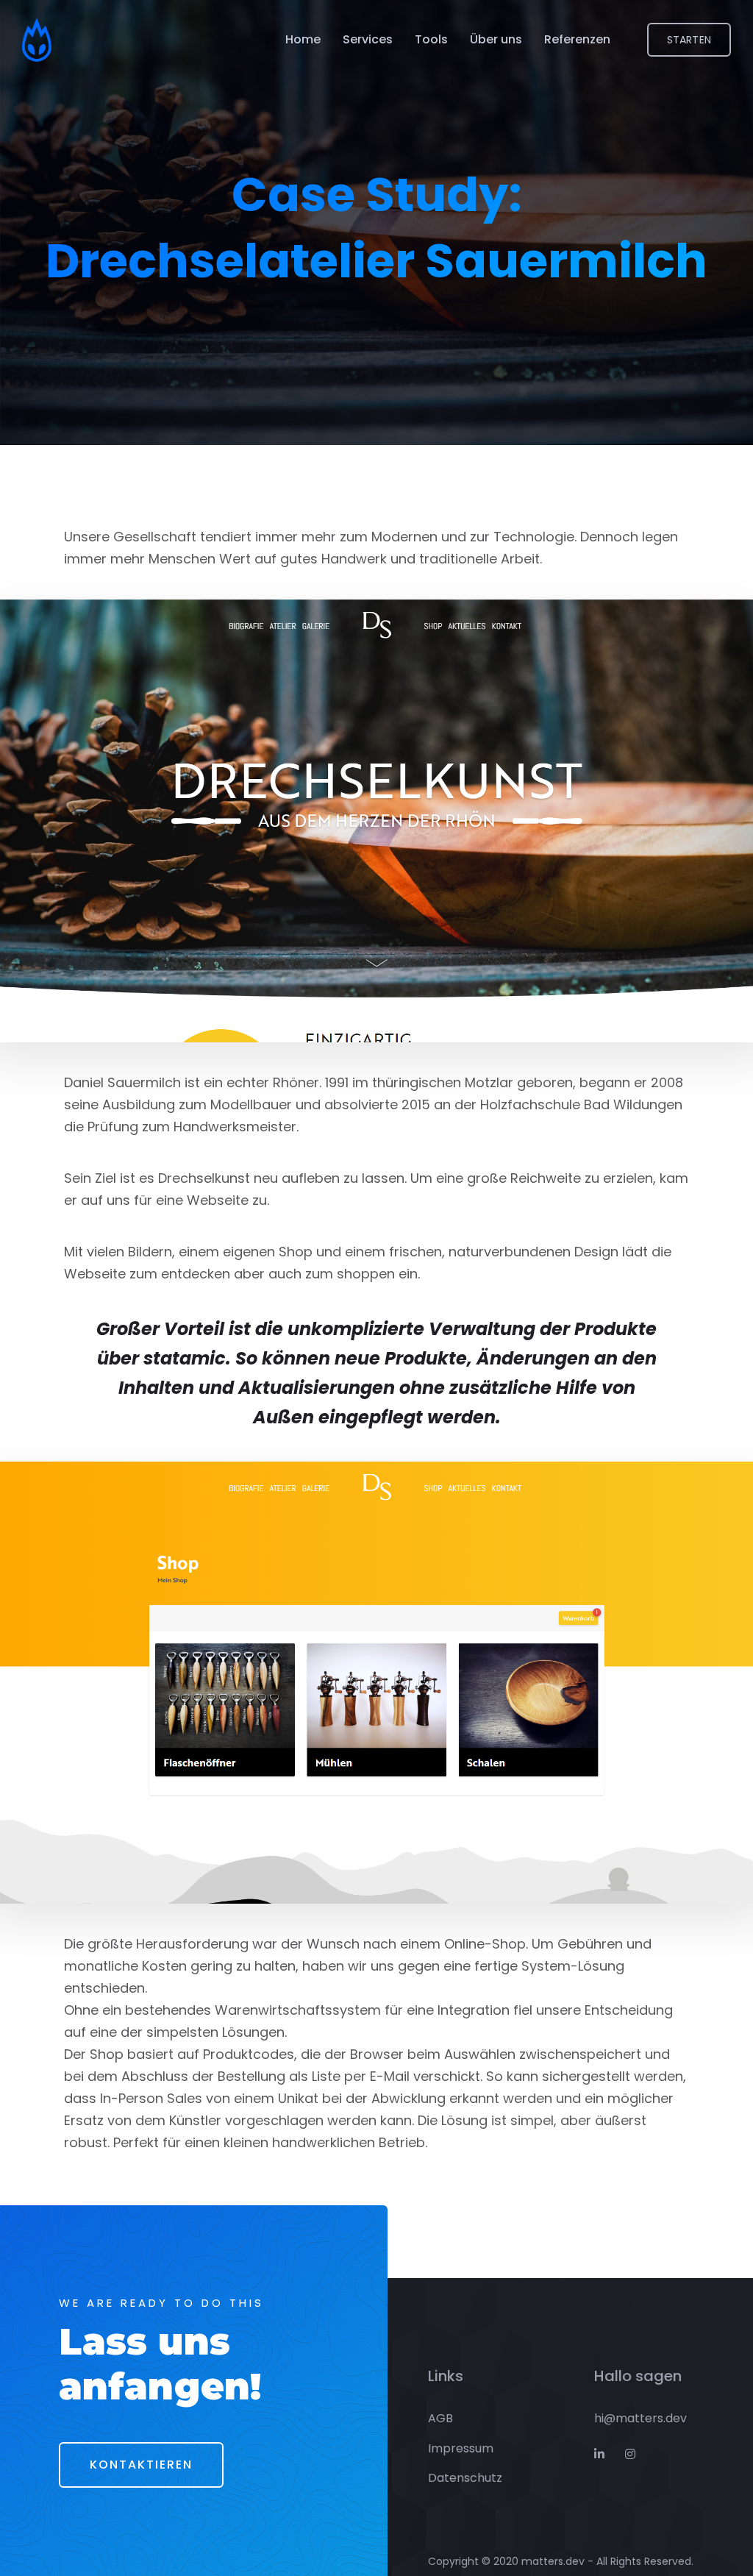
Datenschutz (465, 2478)
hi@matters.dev (640, 2418)
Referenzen (577, 39)
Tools (431, 39)
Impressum (461, 2448)
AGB (440, 2418)
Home (303, 39)
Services (368, 39)
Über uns (496, 39)
